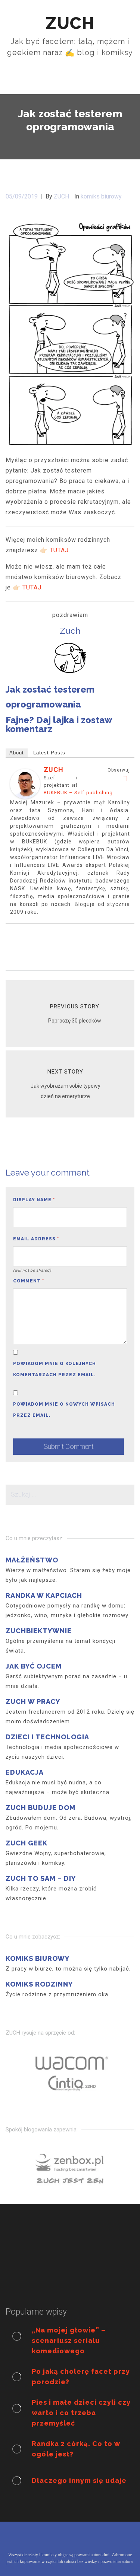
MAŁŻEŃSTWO (32, 1560)
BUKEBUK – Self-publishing (78, 793)
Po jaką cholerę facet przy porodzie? (81, 2377)
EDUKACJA (25, 1772)
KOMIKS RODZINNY (39, 1984)
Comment (29, 1281)
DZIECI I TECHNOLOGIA (47, 1737)
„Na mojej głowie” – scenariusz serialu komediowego (69, 2340)
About (17, 753)
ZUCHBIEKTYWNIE (39, 1631)
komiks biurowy (101, 196)
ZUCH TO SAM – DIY (41, 1878)
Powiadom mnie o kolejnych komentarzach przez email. (55, 1369)
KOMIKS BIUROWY (38, 1958)
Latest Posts (49, 753)
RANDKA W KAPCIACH (44, 1595)
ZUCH (54, 769)
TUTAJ (59, 550)
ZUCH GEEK (27, 1843)
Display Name (34, 1200)
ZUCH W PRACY (33, 1702)
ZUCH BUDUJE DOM (41, 1808)
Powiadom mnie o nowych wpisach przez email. (64, 1410)
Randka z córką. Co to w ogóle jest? (76, 2449)
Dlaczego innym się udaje (79, 2480)
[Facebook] (125, 779)
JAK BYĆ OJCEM (34, 1666)
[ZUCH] (25, 783)
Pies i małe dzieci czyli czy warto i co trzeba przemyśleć (81, 2413)
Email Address (36, 1239)
